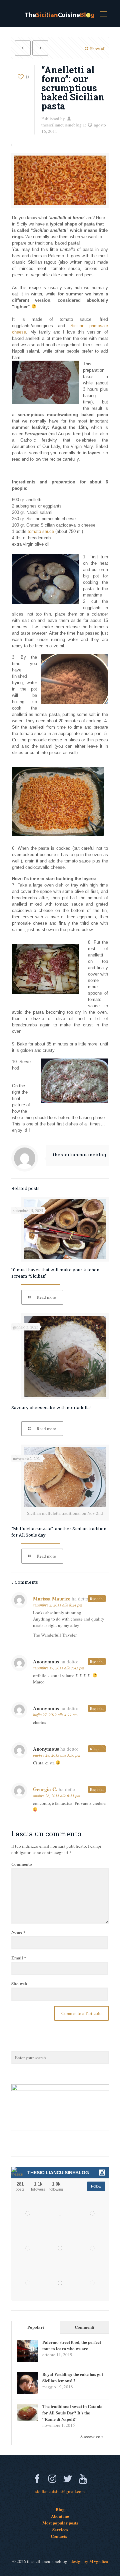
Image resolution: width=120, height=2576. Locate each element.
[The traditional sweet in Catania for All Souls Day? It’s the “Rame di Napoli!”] (27, 2419)
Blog (60, 2509)
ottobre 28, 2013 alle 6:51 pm (57, 1796)
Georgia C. (45, 1789)
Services (60, 2529)
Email (19, 1958)
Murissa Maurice (52, 1598)
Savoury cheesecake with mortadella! (51, 1407)
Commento (22, 1864)
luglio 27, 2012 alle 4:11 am (55, 1715)
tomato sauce (41, 531)
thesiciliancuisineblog (61, 125)
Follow (96, 2186)
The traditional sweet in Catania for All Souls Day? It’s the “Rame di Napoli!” (72, 2413)
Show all (98, 49)
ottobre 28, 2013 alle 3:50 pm (57, 1755)
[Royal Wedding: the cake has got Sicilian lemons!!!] (27, 2392)
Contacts (59, 2536)
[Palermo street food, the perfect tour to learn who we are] (27, 2360)
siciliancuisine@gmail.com (60, 2491)
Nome (18, 1932)
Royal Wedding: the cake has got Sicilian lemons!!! (73, 2377)
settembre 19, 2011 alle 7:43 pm (59, 1668)
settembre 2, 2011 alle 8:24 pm (58, 1605)
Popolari (36, 2327)
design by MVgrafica (89, 2561)
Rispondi (97, 1599)
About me (60, 2516)
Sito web (19, 1983)
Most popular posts (60, 2523)
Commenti (84, 2327)
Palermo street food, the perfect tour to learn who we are (72, 2345)
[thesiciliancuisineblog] (60, 13)
